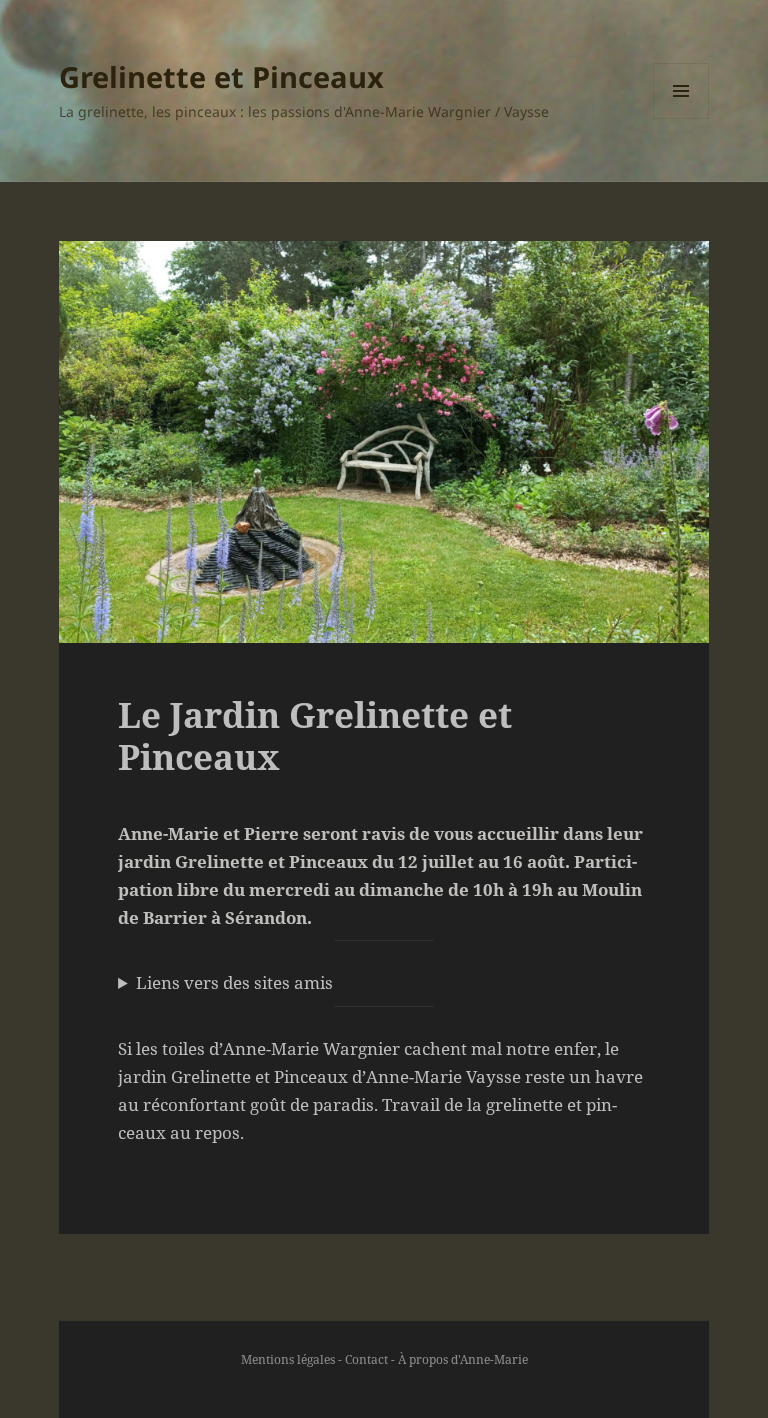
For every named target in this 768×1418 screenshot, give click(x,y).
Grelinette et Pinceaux (221, 76)
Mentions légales (288, 1359)
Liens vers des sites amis (234, 982)
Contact (366, 1359)
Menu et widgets (681, 118)
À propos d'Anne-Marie (463, 1359)
